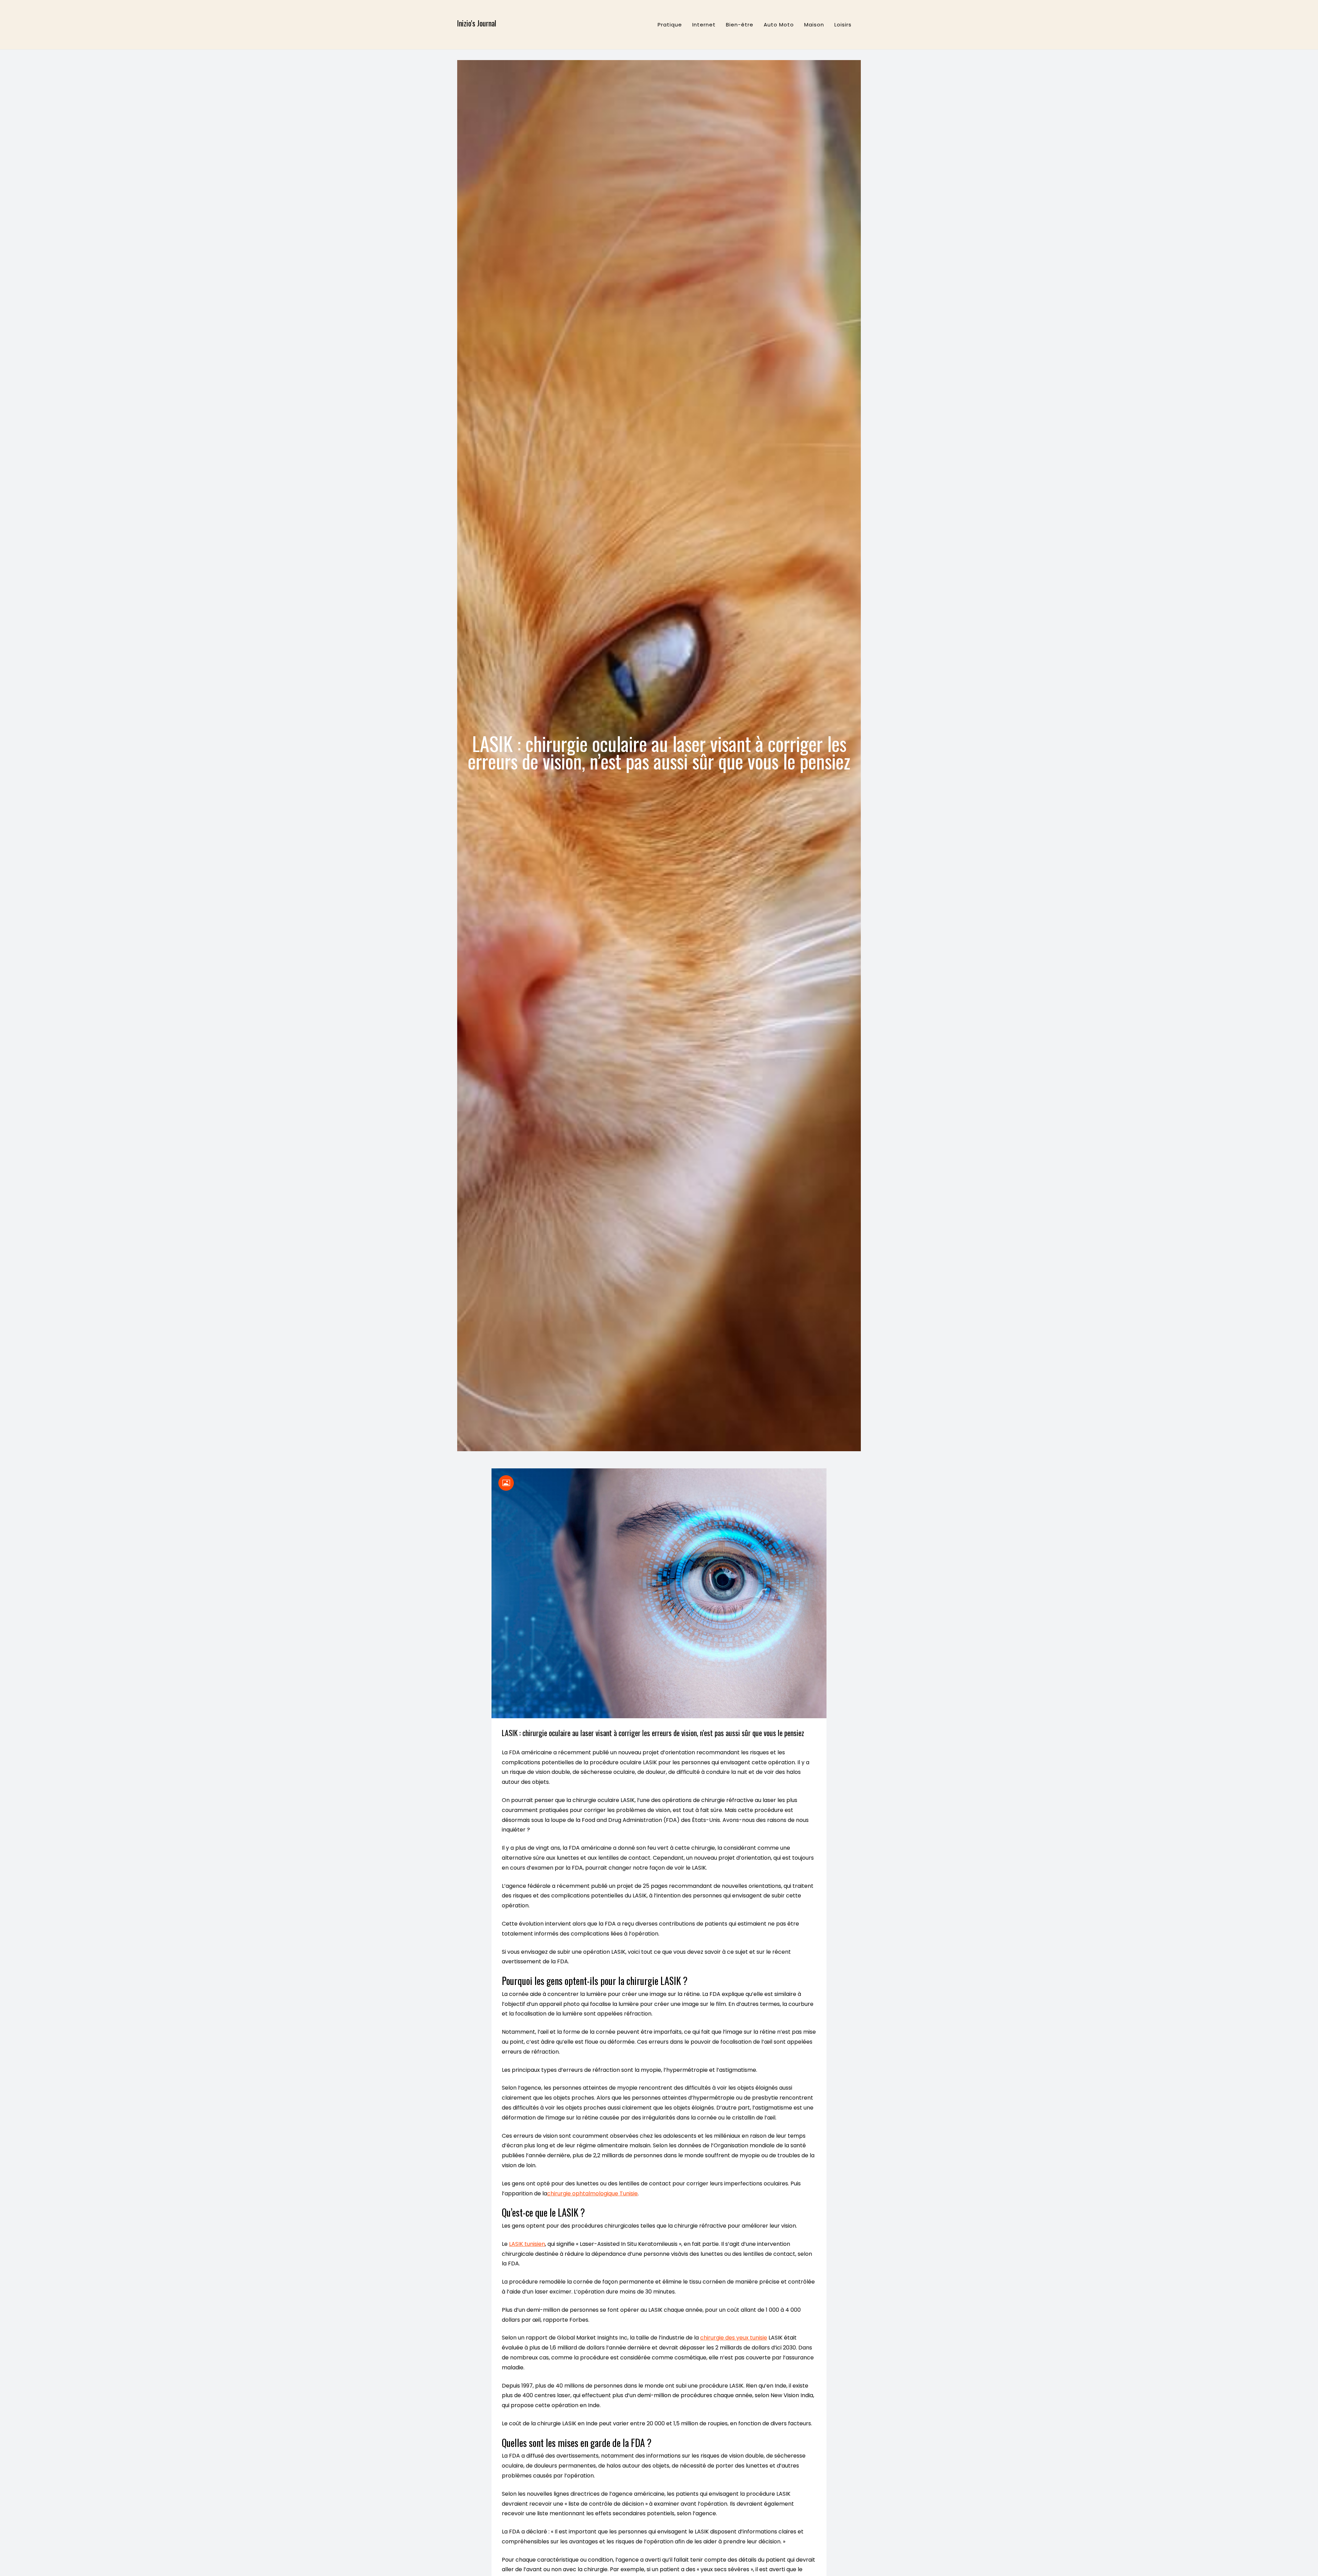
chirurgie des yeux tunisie (734, 2338)
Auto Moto (779, 25)
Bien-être (740, 25)
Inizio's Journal (477, 23)
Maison (814, 25)
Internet (704, 25)
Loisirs (843, 25)
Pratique (670, 25)
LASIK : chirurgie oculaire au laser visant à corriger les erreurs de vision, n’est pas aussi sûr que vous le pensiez (653, 1733)
